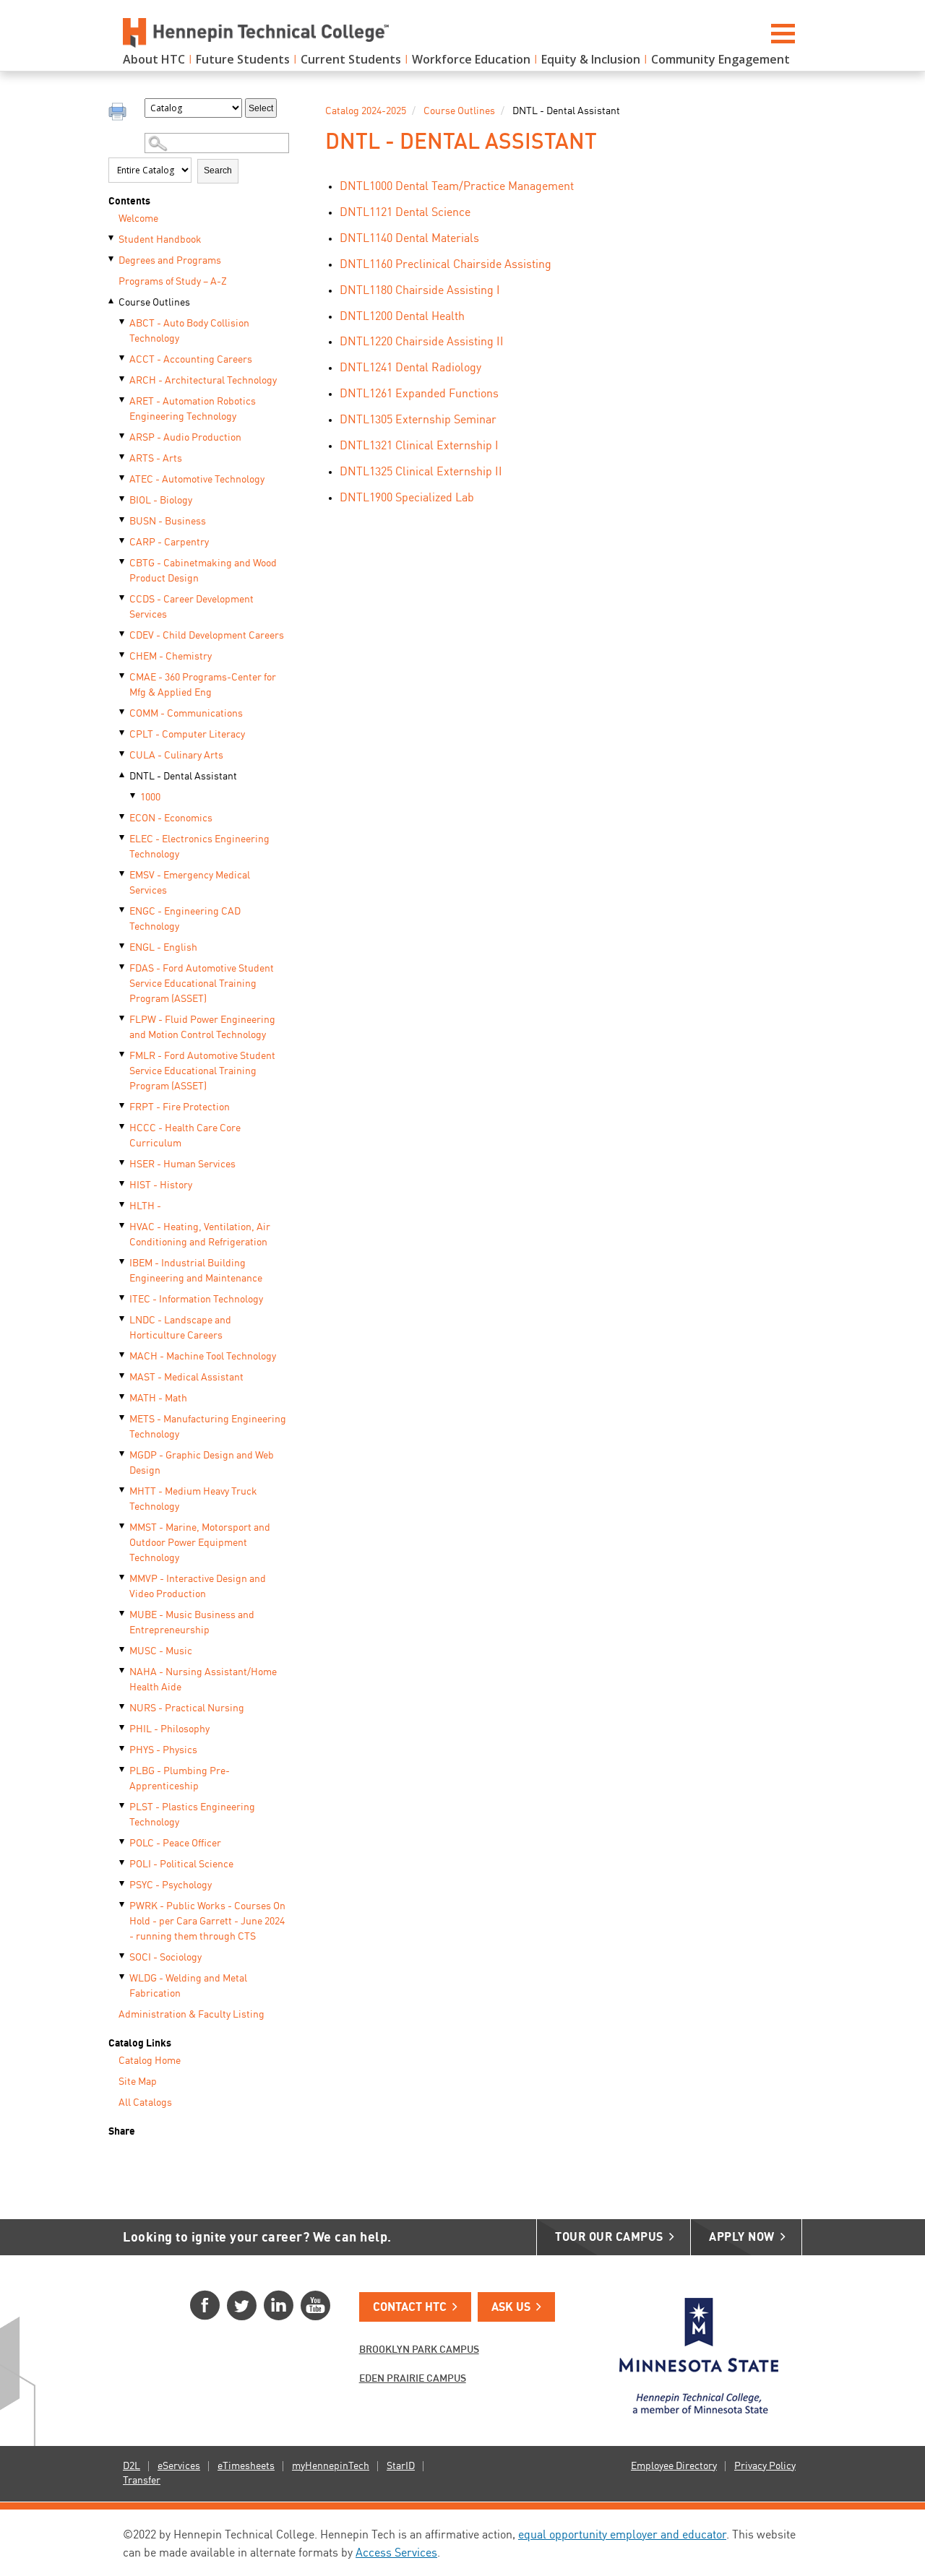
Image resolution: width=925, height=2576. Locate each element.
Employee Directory (674, 2466)
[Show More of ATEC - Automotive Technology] (123, 478)
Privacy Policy (765, 2466)
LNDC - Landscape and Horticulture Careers (180, 1328)
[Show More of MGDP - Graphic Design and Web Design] (123, 1454)
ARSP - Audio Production (185, 438)
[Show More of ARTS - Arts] (123, 457)
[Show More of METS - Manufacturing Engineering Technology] (123, 1418)
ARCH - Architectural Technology (203, 381)
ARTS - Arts (156, 459)
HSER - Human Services (182, 1164)
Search (218, 170)
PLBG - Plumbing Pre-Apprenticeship (180, 1779)
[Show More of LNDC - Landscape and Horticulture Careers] (123, 1319)
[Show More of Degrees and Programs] (112, 259)
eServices (179, 2466)
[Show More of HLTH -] (123, 1205)
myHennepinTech (331, 2466)
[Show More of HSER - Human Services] (123, 1163)
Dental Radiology (410, 368)
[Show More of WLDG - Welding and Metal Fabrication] (123, 1977)
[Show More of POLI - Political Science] (123, 1863)
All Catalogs (145, 2103)
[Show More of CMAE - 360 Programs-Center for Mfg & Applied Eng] (123, 676)
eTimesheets (246, 2466)
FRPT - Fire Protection (180, 1107)
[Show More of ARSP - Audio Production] (123, 436)
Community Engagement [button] (720, 59)
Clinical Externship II (421, 472)
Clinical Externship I (419, 446)
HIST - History (161, 1185)
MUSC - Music (161, 1651)
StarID (401, 2466)
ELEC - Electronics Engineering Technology (199, 847)
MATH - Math (158, 1399)
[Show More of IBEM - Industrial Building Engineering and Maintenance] (123, 1262)
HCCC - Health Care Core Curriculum (185, 1136)
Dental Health (402, 317)
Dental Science (405, 213)
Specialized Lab (407, 498)
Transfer (142, 2481)
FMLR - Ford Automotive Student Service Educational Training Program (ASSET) (202, 1071)
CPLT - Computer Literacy (187, 735)
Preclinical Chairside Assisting (446, 265)
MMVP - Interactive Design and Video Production (198, 1587)
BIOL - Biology (161, 501)
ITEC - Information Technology (196, 1300)
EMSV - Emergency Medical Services (190, 883)
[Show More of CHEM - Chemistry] (123, 655)
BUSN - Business (168, 522)
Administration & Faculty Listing (192, 2015)
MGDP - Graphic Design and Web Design (202, 1463)
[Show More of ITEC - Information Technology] (123, 1298)
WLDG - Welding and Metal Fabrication (188, 1986)
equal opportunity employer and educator (622, 2536)
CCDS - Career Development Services (192, 607)
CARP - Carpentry (169, 543)
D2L (132, 2466)
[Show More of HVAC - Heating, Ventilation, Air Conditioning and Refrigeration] (123, 1226)
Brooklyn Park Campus (419, 2350)
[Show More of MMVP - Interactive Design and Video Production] (123, 1578)
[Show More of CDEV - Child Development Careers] (123, 634)
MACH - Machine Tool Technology (203, 1357)
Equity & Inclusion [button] (591, 59)
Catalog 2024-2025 (366, 111)
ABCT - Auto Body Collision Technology (189, 331)
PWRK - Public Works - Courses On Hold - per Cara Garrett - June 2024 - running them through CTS (207, 1922)
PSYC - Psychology (171, 1885)
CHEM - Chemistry (171, 657)
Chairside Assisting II (422, 342)
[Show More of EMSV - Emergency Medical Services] (123, 874)
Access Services (396, 2554)
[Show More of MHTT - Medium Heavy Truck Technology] (123, 1490)
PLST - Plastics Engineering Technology (192, 1815)
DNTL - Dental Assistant (183, 777)
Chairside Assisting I (420, 291)
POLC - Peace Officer (175, 1844)
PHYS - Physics (163, 1750)
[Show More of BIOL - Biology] (123, 499)
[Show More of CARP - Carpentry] (123, 541)
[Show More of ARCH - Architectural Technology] (123, 379)
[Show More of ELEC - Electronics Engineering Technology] (123, 838)
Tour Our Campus (609, 2238)
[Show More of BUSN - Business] (123, 520)
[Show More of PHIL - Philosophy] (123, 1728)
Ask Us (511, 2308)
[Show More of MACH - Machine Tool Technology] (123, 1355)
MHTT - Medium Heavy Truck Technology (193, 1499)
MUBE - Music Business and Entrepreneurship (192, 1623)
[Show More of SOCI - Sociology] (123, 1956)
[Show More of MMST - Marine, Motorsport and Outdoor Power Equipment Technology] (123, 1526)
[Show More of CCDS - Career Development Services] (123, 598)
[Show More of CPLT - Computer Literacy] (123, 733)
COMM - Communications (186, 714)
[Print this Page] (119, 113)
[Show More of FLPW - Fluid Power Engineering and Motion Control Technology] (123, 1019)
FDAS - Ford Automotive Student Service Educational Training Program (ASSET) (202, 984)
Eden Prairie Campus (413, 2379)
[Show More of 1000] (134, 796)
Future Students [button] (243, 59)
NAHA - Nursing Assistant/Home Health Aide (203, 1680)
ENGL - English (163, 948)
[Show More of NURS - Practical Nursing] (123, 1707)
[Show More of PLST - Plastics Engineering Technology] (123, 1806)
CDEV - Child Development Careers (207, 636)
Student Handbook (160, 240)
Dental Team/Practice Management (457, 187)
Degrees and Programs (170, 261)
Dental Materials (409, 239)
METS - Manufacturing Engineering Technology (208, 1427)
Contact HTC (410, 2308)
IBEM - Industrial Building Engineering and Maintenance (196, 1271)
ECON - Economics (171, 818)
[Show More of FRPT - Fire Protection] (123, 1106)
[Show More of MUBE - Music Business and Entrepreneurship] (123, 1614)
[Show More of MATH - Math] (123, 1397)
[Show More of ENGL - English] (123, 946)
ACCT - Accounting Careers (191, 360)
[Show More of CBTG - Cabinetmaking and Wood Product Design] (123, 562)
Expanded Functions (419, 394)
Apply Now (742, 2238)
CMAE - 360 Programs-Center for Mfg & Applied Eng (203, 685)
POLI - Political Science (181, 1864)
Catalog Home (150, 2061)
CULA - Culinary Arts (176, 756)
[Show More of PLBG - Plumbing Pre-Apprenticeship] (123, 1770)
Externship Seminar (418, 420)
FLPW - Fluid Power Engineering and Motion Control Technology (202, 1028)
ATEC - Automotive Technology (197, 480)
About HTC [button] (154, 59)
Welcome (138, 219)
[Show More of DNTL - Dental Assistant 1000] (123, 775)
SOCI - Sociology (165, 1958)
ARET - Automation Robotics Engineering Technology (193, 409)
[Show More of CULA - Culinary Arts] (123, 754)
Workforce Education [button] (471, 59)
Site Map (138, 2082)
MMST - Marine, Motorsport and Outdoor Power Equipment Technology (200, 1543)
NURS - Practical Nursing (187, 1708)
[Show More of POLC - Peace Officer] (123, 1842)
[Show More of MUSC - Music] (123, 1650)
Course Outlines (154, 303)
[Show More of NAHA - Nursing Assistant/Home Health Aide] (123, 1671)
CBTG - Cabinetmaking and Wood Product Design (203, 571)
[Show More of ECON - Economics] (123, 817)
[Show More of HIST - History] (123, 1184)
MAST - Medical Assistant (186, 1378)
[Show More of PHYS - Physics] (123, 1749)
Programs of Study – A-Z (173, 282)
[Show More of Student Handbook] (112, 238)
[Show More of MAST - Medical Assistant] (123, 1376)
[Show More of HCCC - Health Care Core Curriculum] (123, 1127)
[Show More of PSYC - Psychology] (123, 1884)
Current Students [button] (351, 59)
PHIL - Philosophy (169, 1729)
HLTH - (145, 1206)
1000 (150, 798)
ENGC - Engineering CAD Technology (185, 919)
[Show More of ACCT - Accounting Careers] (123, 358)
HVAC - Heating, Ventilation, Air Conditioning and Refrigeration (200, 1235)
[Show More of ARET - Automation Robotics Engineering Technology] (123, 400)
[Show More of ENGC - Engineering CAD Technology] (123, 910)
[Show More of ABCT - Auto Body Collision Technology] (123, 322)
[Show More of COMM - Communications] (123, 712)
